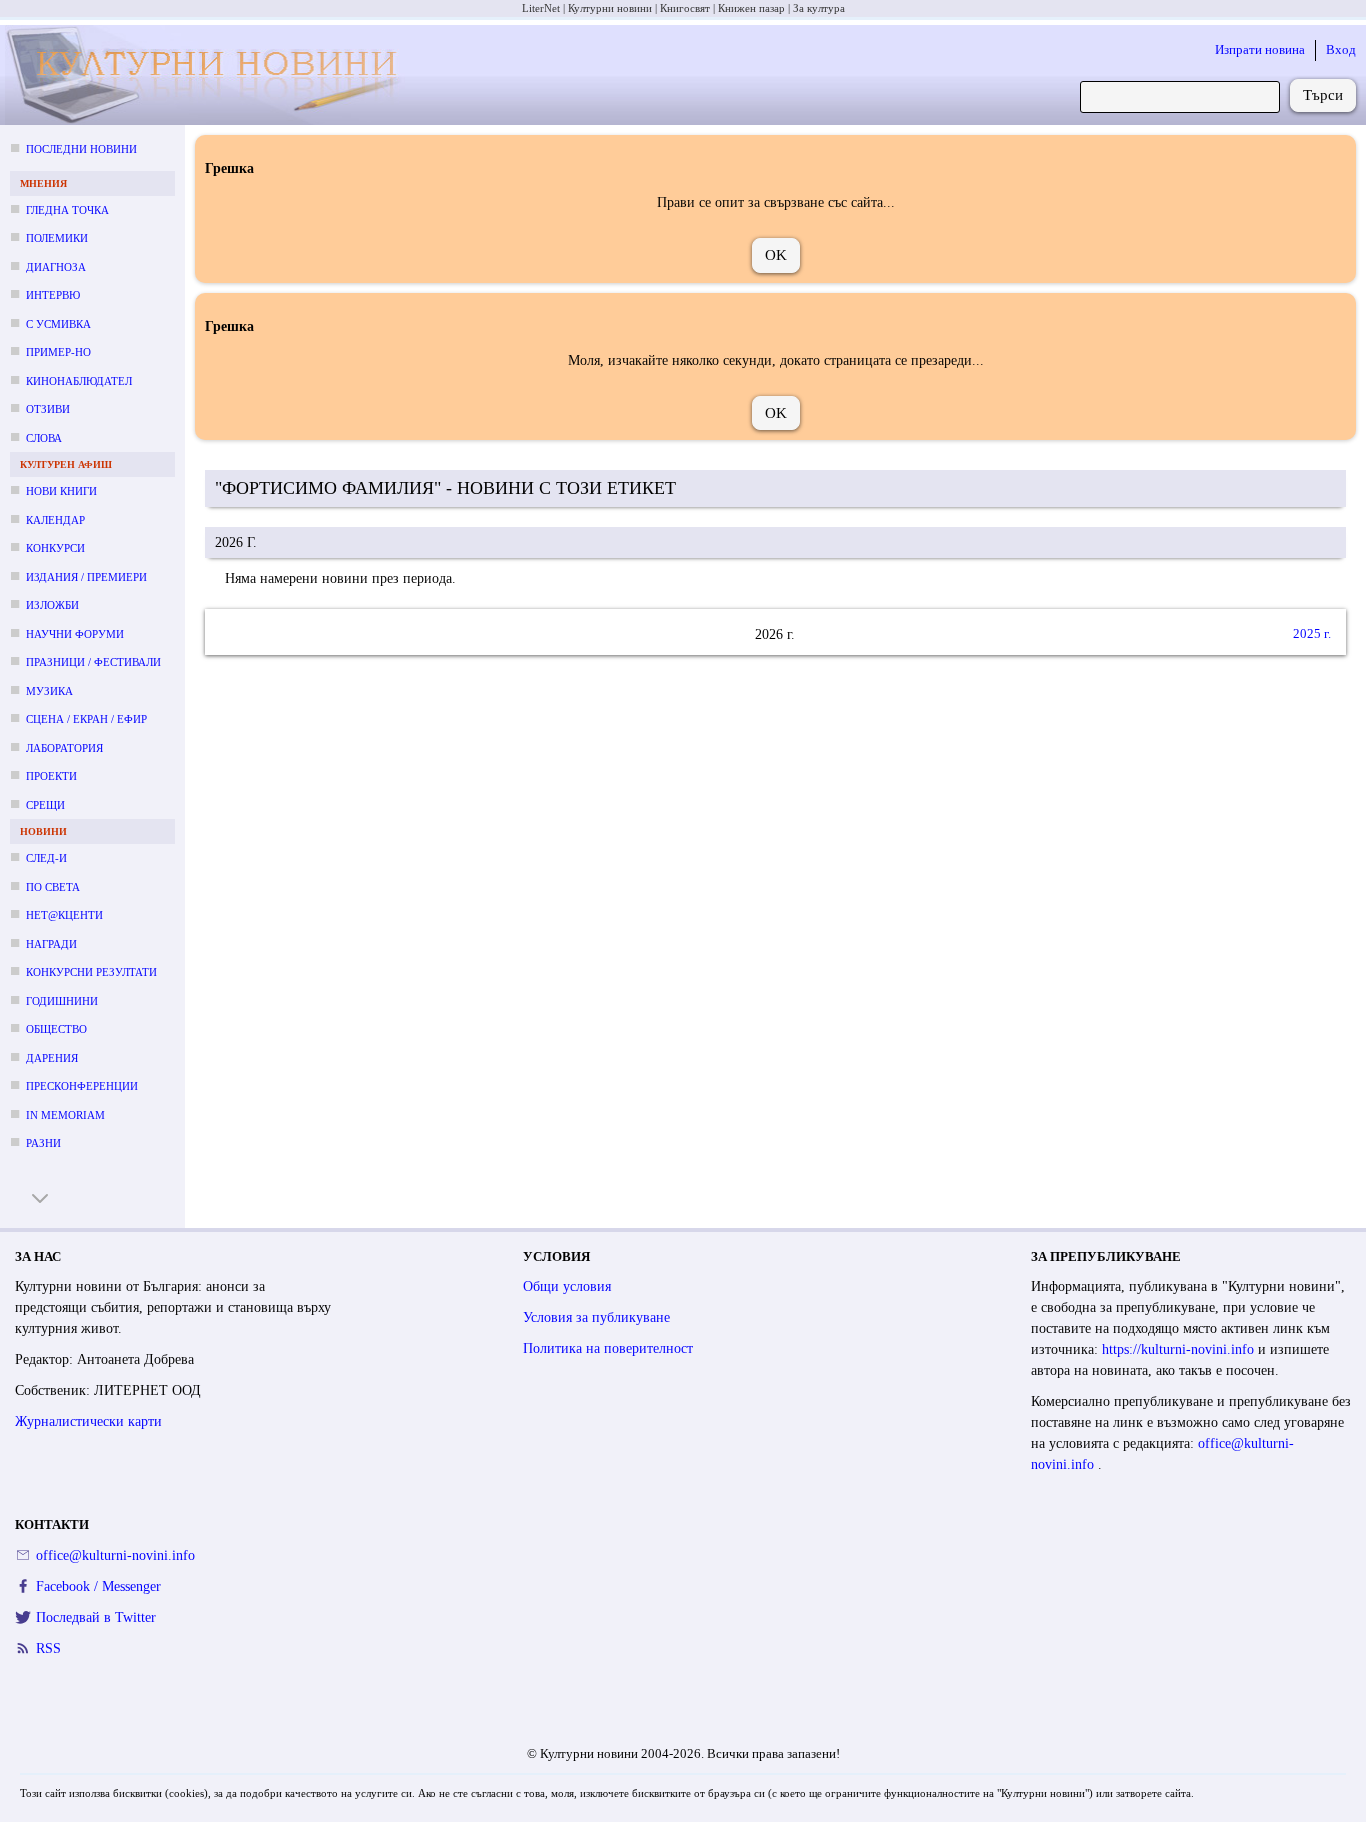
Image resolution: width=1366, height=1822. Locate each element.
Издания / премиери (86, 577)
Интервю (53, 295)
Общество (56, 1029)
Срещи (45, 805)
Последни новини (81, 149)
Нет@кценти (64, 915)
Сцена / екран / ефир (86, 719)
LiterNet (541, 8)
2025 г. (1312, 634)
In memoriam (65, 1115)
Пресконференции (82, 1086)
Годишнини (62, 1001)
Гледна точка (67, 210)
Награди (51, 944)
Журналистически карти (88, 1421)
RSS (48, 1648)
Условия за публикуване (596, 1317)
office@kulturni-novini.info (115, 1555)
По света (53, 887)
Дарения (52, 1058)
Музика (49, 691)
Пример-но (58, 352)
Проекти (51, 776)
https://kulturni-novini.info (1180, 1349)
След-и (46, 858)
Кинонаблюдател (79, 381)
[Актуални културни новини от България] (208, 75)
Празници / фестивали (93, 662)
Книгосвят (685, 8)
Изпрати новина (1260, 49)
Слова (44, 438)
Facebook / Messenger (98, 1586)
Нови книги (61, 491)
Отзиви (48, 409)
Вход (1341, 49)
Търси (1323, 95)
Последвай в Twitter (96, 1617)
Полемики (57, 238)
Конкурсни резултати (91, 972)
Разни (43, 1143)
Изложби (52, 605)
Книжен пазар (751, 8)
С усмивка (58, 324)
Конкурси (55, 548)
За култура (819, 8)
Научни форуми (75, 634)
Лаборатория (64, 748)
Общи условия (567, 1286)
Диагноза (56, 267)
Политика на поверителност (608, 1348)
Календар (55, 520)
